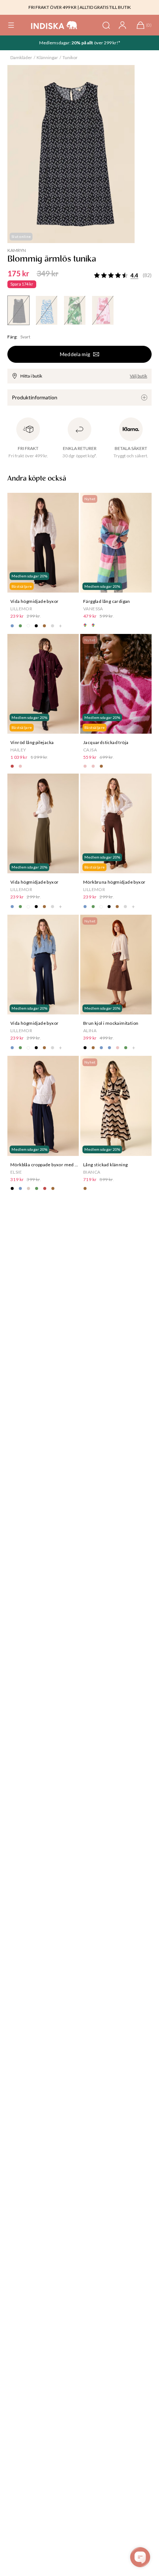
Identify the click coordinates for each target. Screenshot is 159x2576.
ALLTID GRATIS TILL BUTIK (105, 7)
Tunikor (70, 57)
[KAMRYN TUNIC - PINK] (103, 310)
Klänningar (47, 57)
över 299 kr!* (107, 43)
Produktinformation (35, 397)
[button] (11, 25)
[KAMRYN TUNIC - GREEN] (75, 310)
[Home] (54, 25)
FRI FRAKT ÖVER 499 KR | (54, 7)
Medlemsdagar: (55, 43)
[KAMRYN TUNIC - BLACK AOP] (18, 310)
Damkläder (21, 57)
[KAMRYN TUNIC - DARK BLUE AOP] (47, 310)
